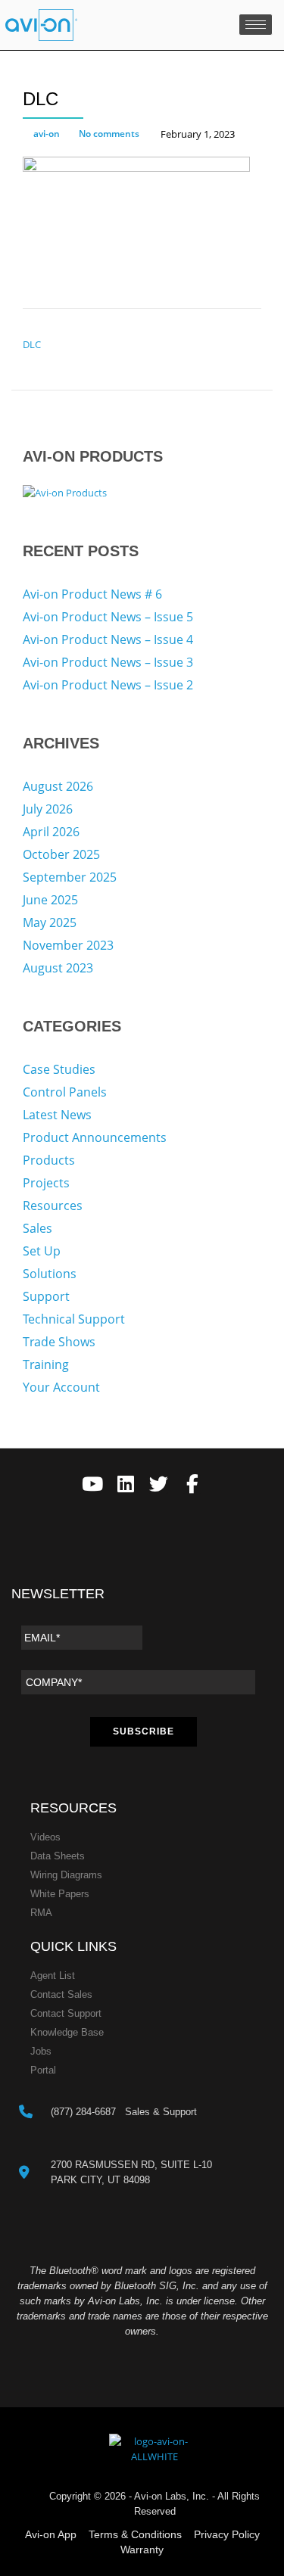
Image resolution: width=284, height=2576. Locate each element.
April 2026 (51, 832)
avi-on (47, 134)
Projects (46, 1183)
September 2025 (70, 877)
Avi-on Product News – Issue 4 (108, 639)
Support (46, 1296)
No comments (109, 134)
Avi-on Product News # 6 (92, 594)
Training (46, 1364)
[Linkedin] (125, 1484)
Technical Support (74, 1319)
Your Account (61, 1387)
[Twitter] (159, 1484)
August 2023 (58, 968)
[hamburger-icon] (256, 25)
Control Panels (65, 1092)
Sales (37, 1228)
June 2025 (50, 900)
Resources (53, 1206)
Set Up (42, 1251)
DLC (32, 344)
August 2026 (58, 786)
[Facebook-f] (192, 1484)
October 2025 (61, 854)
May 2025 (50, 922)
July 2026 (48, 809)
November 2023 (68, 945)
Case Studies (59, 1069)
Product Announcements (95, 1137)
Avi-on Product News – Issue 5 (108, 617)
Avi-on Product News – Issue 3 (108, 662)
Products (49, 1160)
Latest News (57, 1115)
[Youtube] (92, 1484)
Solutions (50, 1274)
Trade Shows (59, 1342)
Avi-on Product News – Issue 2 (108, 685)
